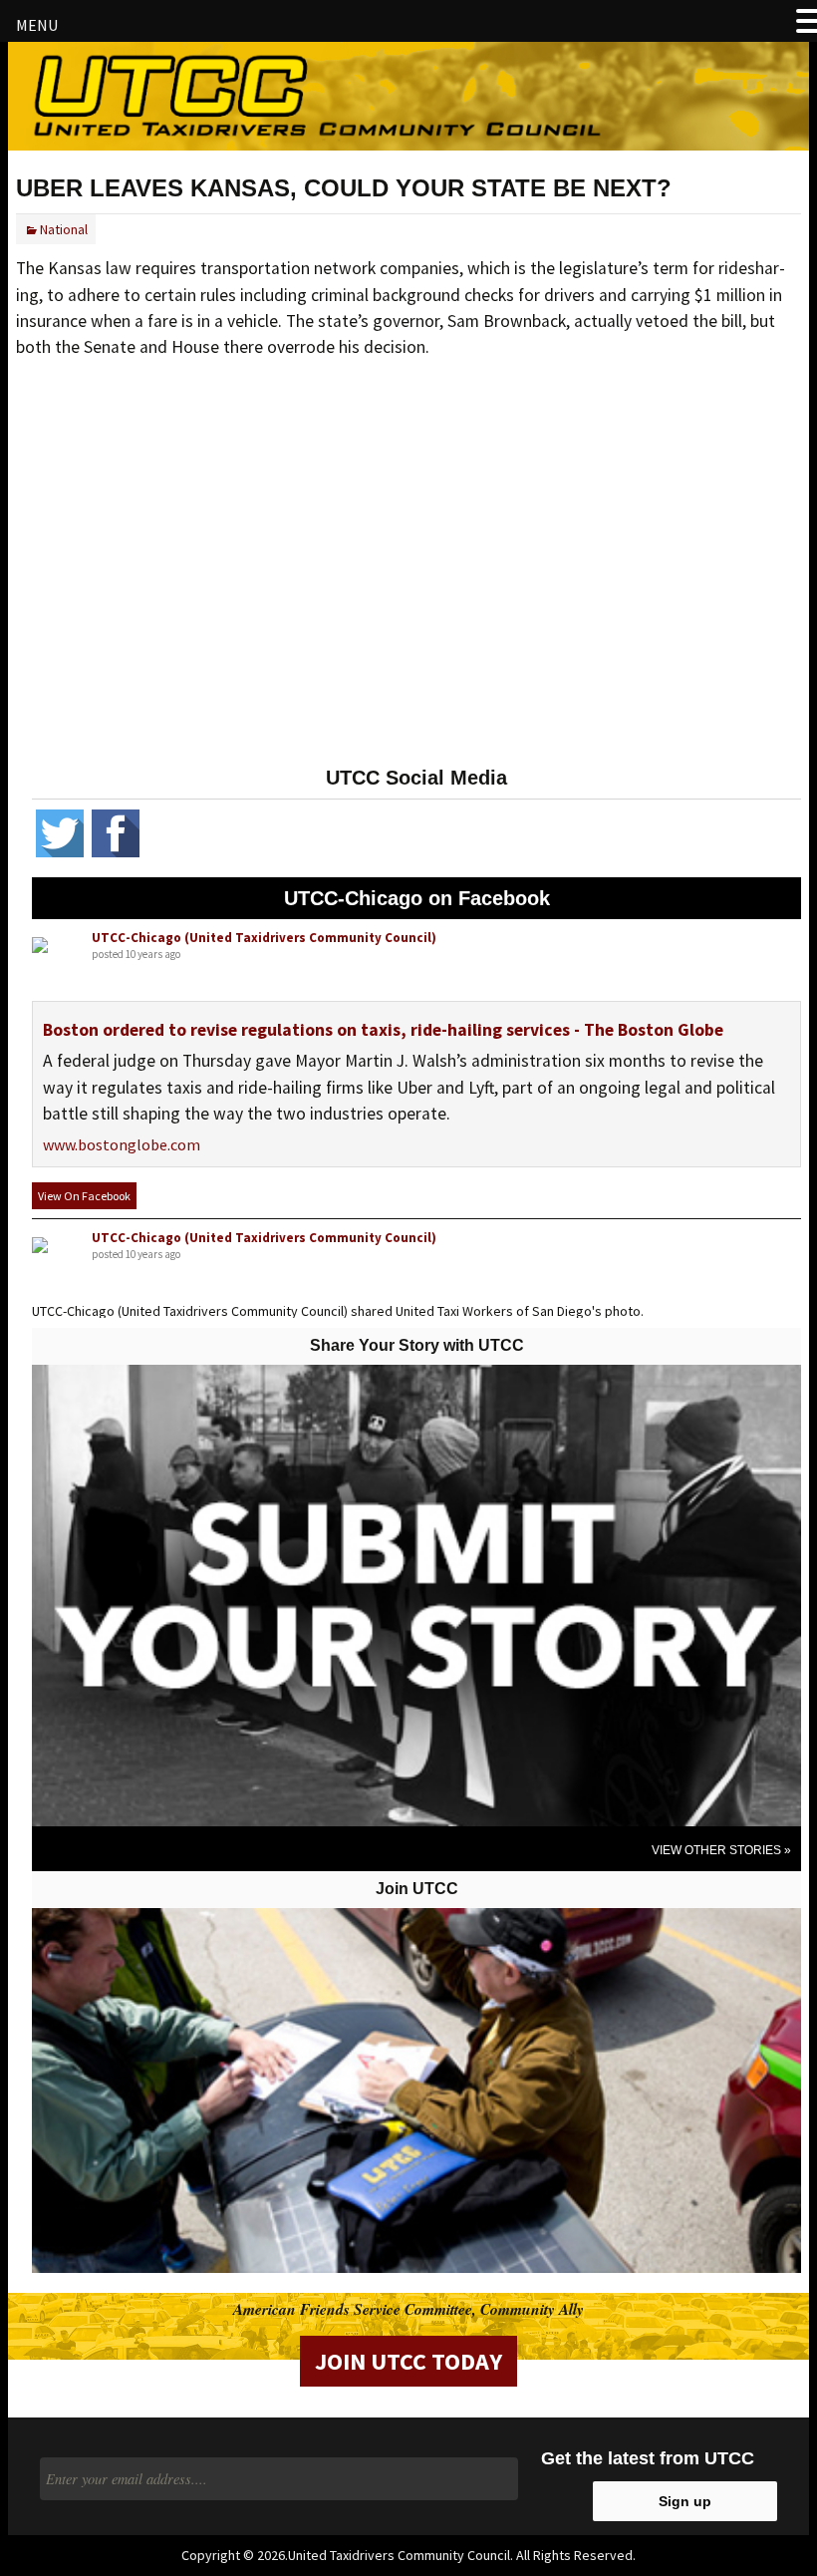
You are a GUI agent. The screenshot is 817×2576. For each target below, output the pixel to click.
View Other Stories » (721, 1850)
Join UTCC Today (408, 2361)
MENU (37, 25)
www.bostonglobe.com (122, 1144)
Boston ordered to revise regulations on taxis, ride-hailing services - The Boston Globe (383, 1030)
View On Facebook (84, 1196)
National (64, 229)
